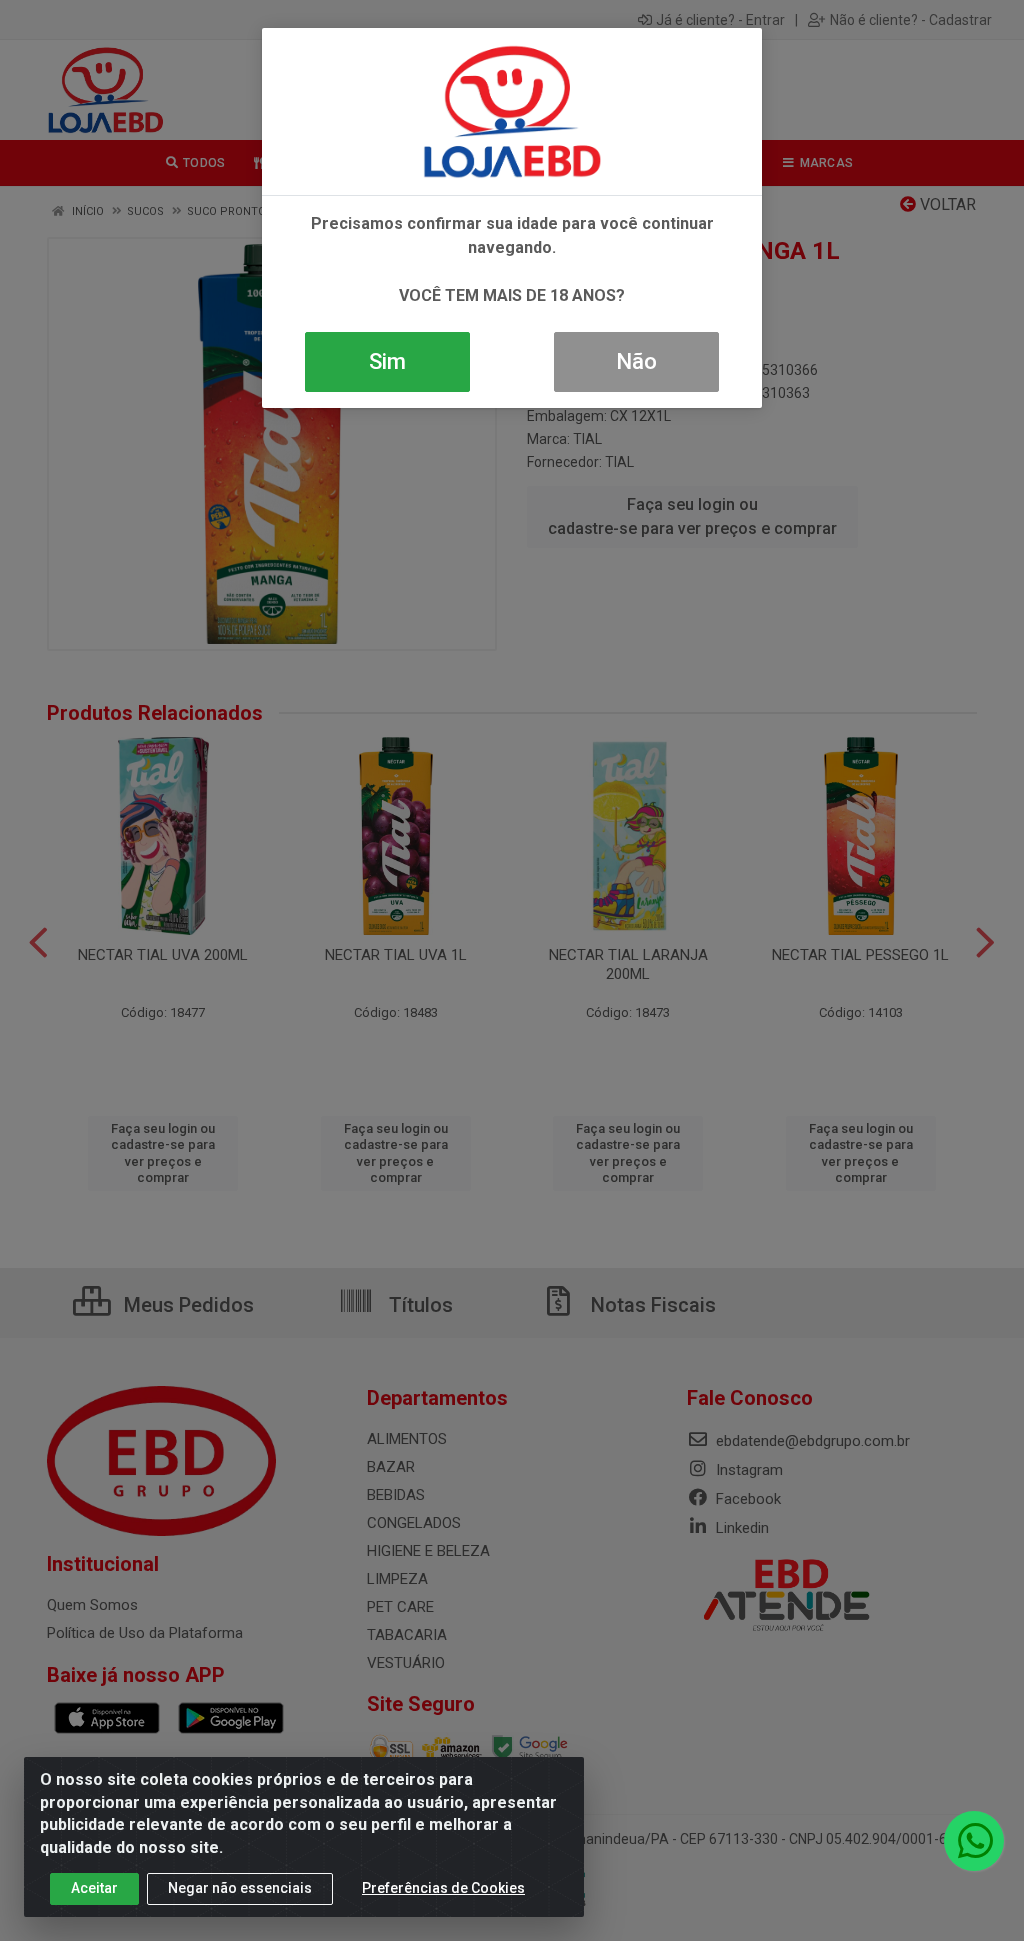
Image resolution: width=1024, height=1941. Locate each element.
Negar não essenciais (240, 1888)
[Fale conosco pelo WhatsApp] (974, 1841)
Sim (387, 361)
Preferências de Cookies (443, 1888)
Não (636, 361)
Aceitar (94, 1888)
